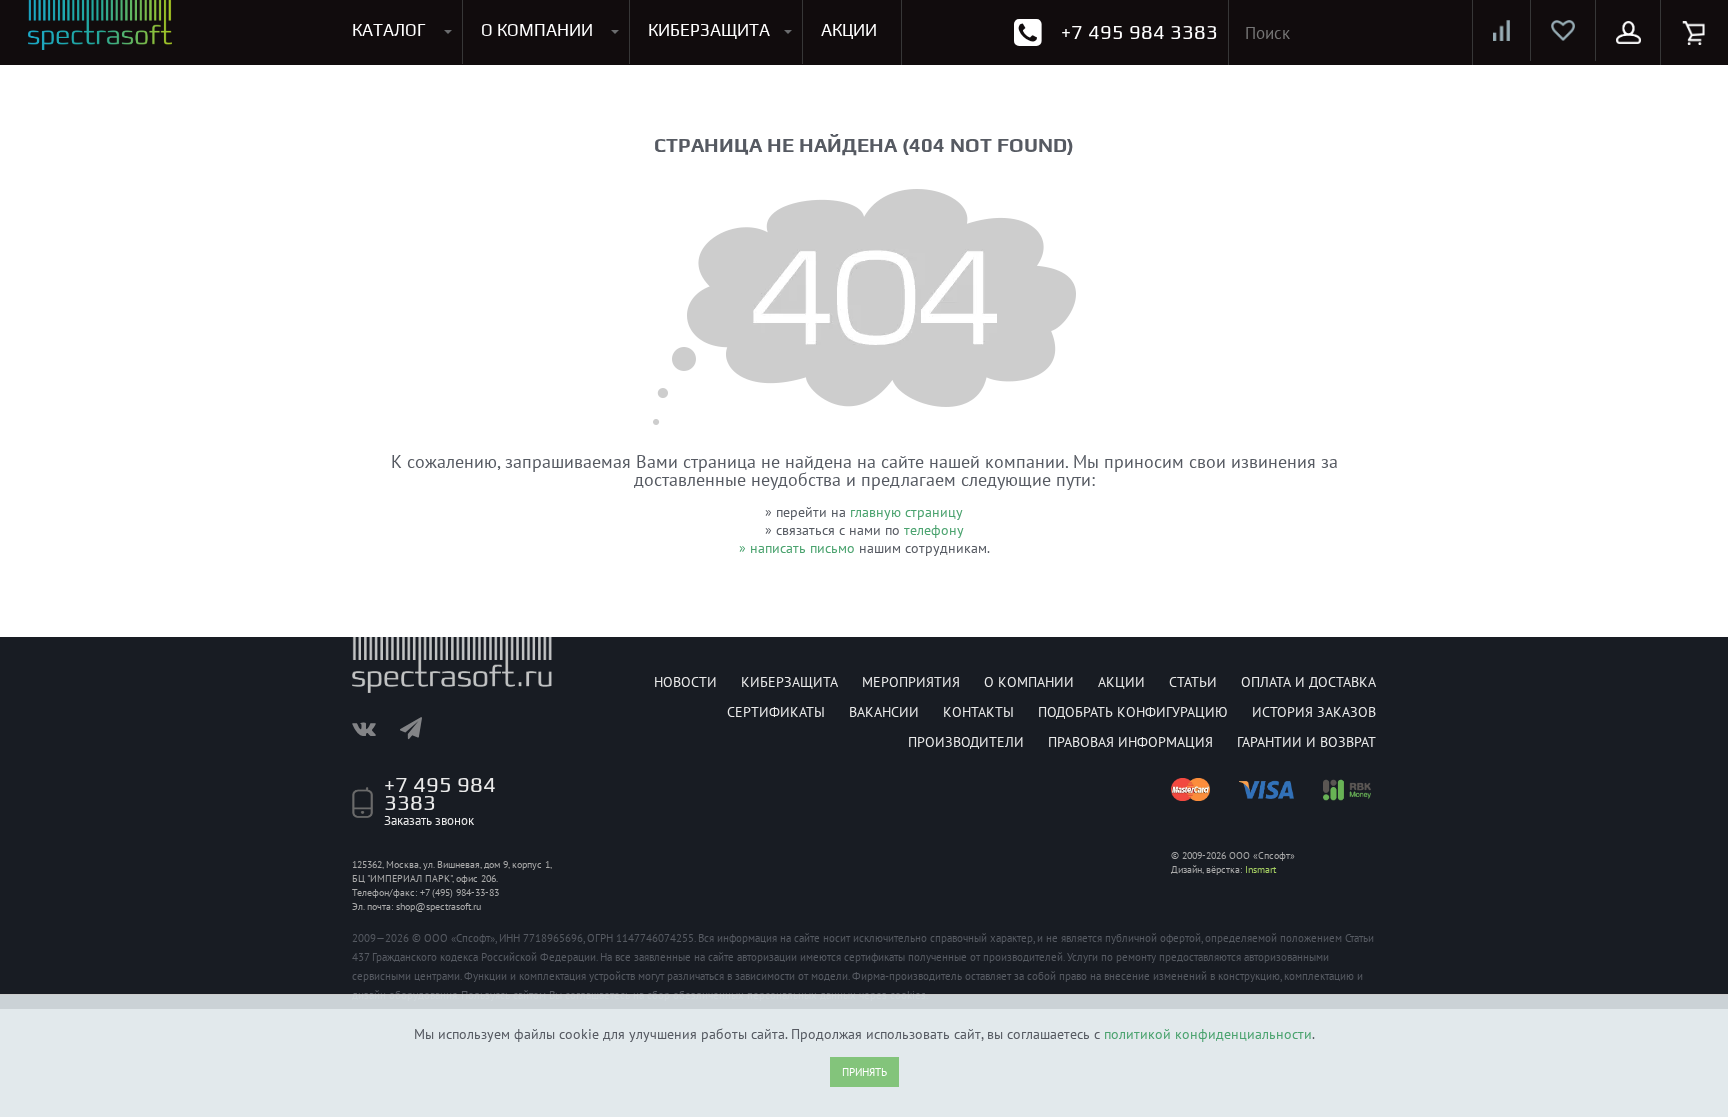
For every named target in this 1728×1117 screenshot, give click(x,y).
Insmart (1260, 869)
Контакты (978, 712)
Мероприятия (911, 682)
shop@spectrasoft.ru (438, 906)
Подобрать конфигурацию (1133, 712)
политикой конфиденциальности (1208, 1034)
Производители (966, 742)
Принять (864, 1072)
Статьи (1193, 682)
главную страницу (906, 512)
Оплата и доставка (1308, 682)
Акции (1121, 682)
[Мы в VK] (374, 728)
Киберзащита (789, 682)
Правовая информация (1130, 742)
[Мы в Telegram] (421, 728)
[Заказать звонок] (1027, 32)
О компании (1029, 682)
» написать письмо (797, 548)
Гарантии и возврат (1306, 742)
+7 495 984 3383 (1139, 31)
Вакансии (884, 712)
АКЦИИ (849, 30)
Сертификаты (776, 712)
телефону (934, 530)
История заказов (1314, 712)
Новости (685, 682)
